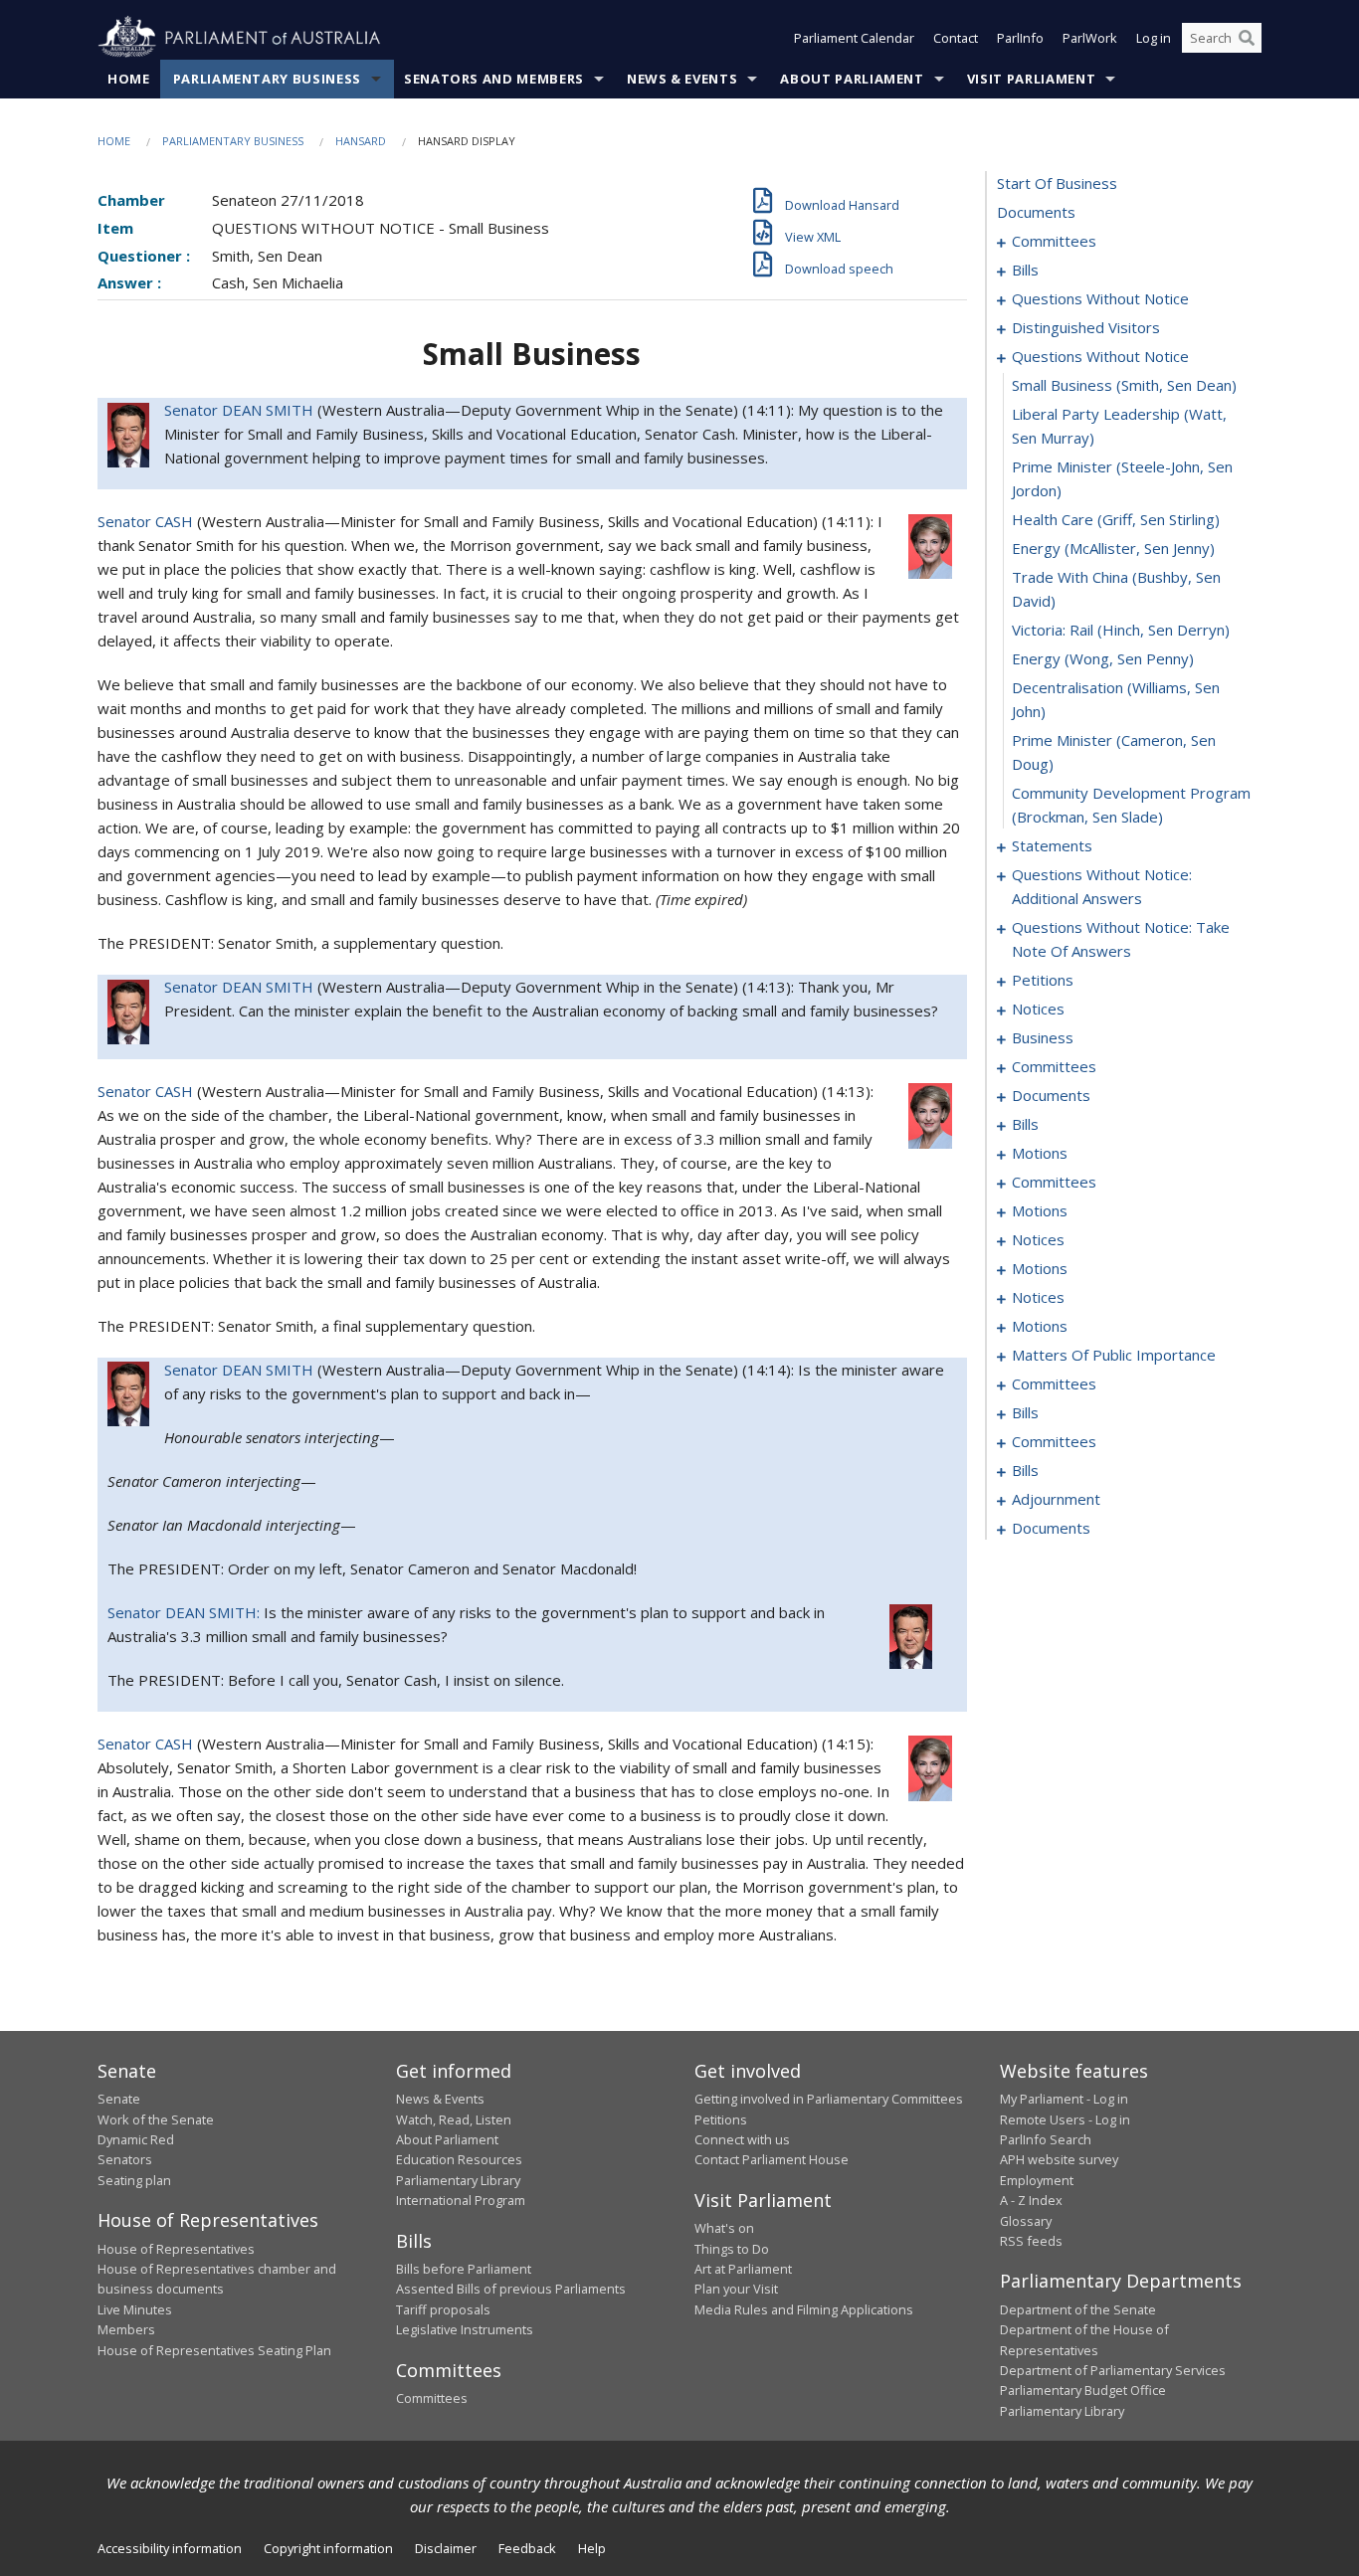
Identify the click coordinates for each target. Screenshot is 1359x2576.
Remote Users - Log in (1065, 2119)
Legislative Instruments (465, 2329)
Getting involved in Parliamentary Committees (829, 2099)
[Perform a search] (1247, 38)
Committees (432, 2398)
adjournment (1056, 1499)
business (1043, 1037)
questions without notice (1100, 298)
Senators (125, 2159)
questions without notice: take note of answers (1121, 939)
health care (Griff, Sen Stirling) (1116, 519)
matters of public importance (1114, 1355)
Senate (119, 2099)
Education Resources (459, 2159)
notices (1038, 1009)
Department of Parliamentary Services (1113, 2370)
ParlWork (1090, 38)
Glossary (1026, 2221)
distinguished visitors (1086, 327)
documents (1036, 212)
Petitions (721, 2119)
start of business (1057, 183)
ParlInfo (1020, 38)
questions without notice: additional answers (1102, 886)
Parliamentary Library (458, 2180)
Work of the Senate (156, 2119)
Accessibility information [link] (170, 2548)
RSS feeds (1031, 2241)
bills (1025, 270)
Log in (1154, 38)
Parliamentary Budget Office (1083, 2390)
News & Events (682, 79)
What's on (724, 2228)
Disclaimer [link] (446, 2548)
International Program (461, 2200)
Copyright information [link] (328, 2548)
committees (1054, 241)
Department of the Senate (1078, 2309)
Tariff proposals (443, 2309)
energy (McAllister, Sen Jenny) (1113, 548)
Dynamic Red (136, 2139)
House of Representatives (176, 2249)
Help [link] (592, 2548)
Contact (956, 38)
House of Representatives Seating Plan (214, 2350)
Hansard (361, 141)
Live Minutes (135, 2309)
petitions (1043, 980)
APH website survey (1059, 2159)
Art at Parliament (743, 2269)
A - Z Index (1031, 2200)
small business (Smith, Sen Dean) (1124, 385)
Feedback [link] (527, 2548)
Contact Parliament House (772, 2159)
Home (129, 79)
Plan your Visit (736, 2289)
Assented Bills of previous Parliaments (511, 2289)
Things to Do (732, 2249)
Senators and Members (494, 79)
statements (1052, 845)
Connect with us (742, 2139)
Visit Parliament (1031, 79)
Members (126, 2329)
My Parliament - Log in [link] (1064, 2099)
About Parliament (852, 79)
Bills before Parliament (464, 2269)
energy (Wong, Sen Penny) (1103, 658)
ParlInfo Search (1046, 2139)
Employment (1037, 2180)
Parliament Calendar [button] (854, 38)
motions (1040, 1153)
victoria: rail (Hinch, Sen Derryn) (1121, 630)
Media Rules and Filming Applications (804, 2309)
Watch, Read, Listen (454, 2119)
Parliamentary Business (267, 79)
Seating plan (134, 2180)
